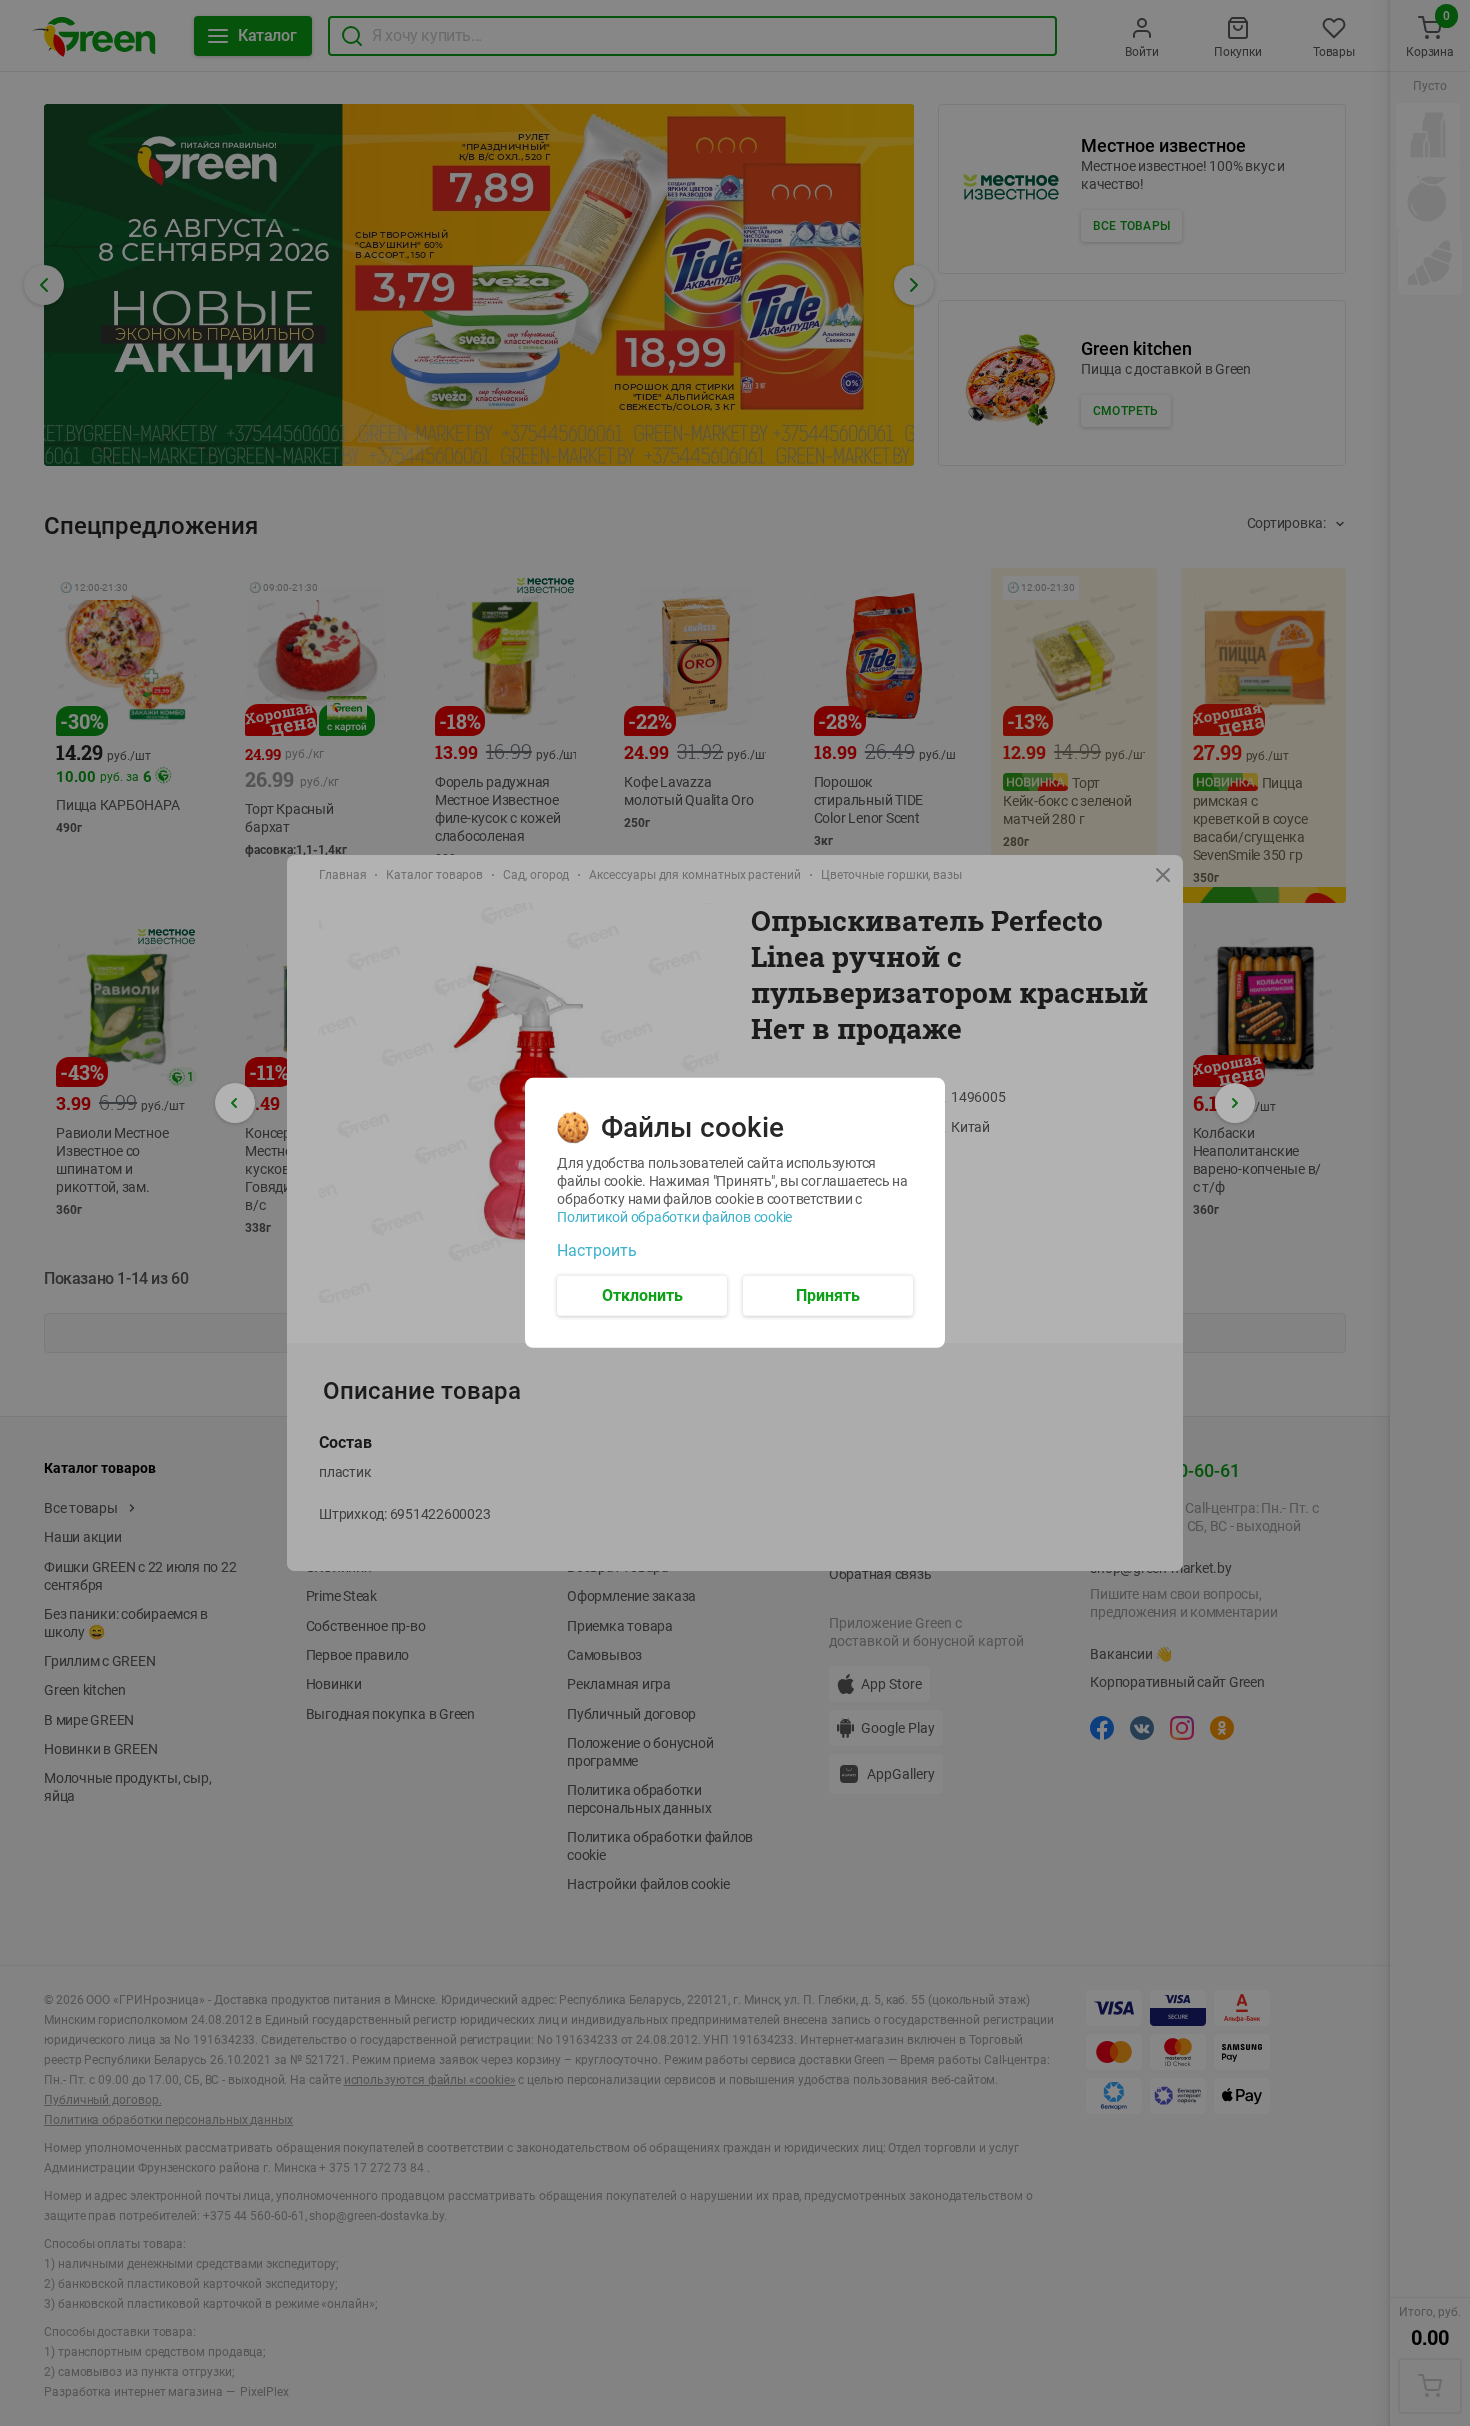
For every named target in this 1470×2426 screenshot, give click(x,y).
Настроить (597, 1251)
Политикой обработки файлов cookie (674, 1217)
